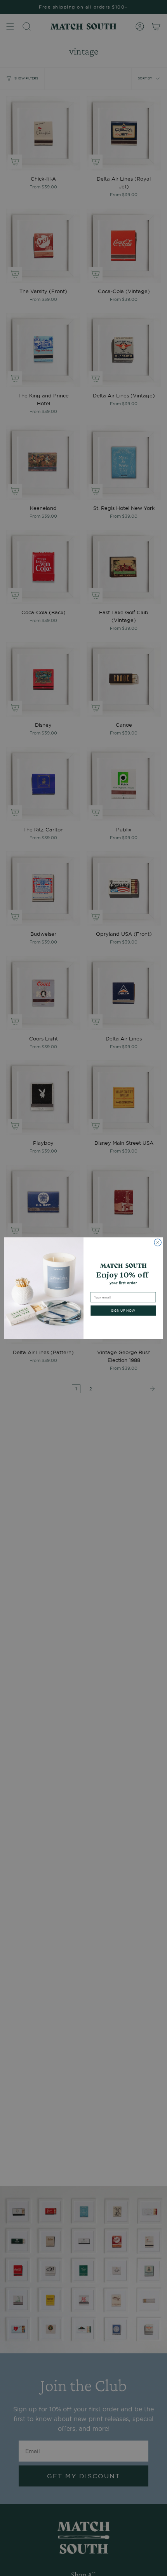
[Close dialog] (158, 1242)
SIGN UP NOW (123, 1310)
